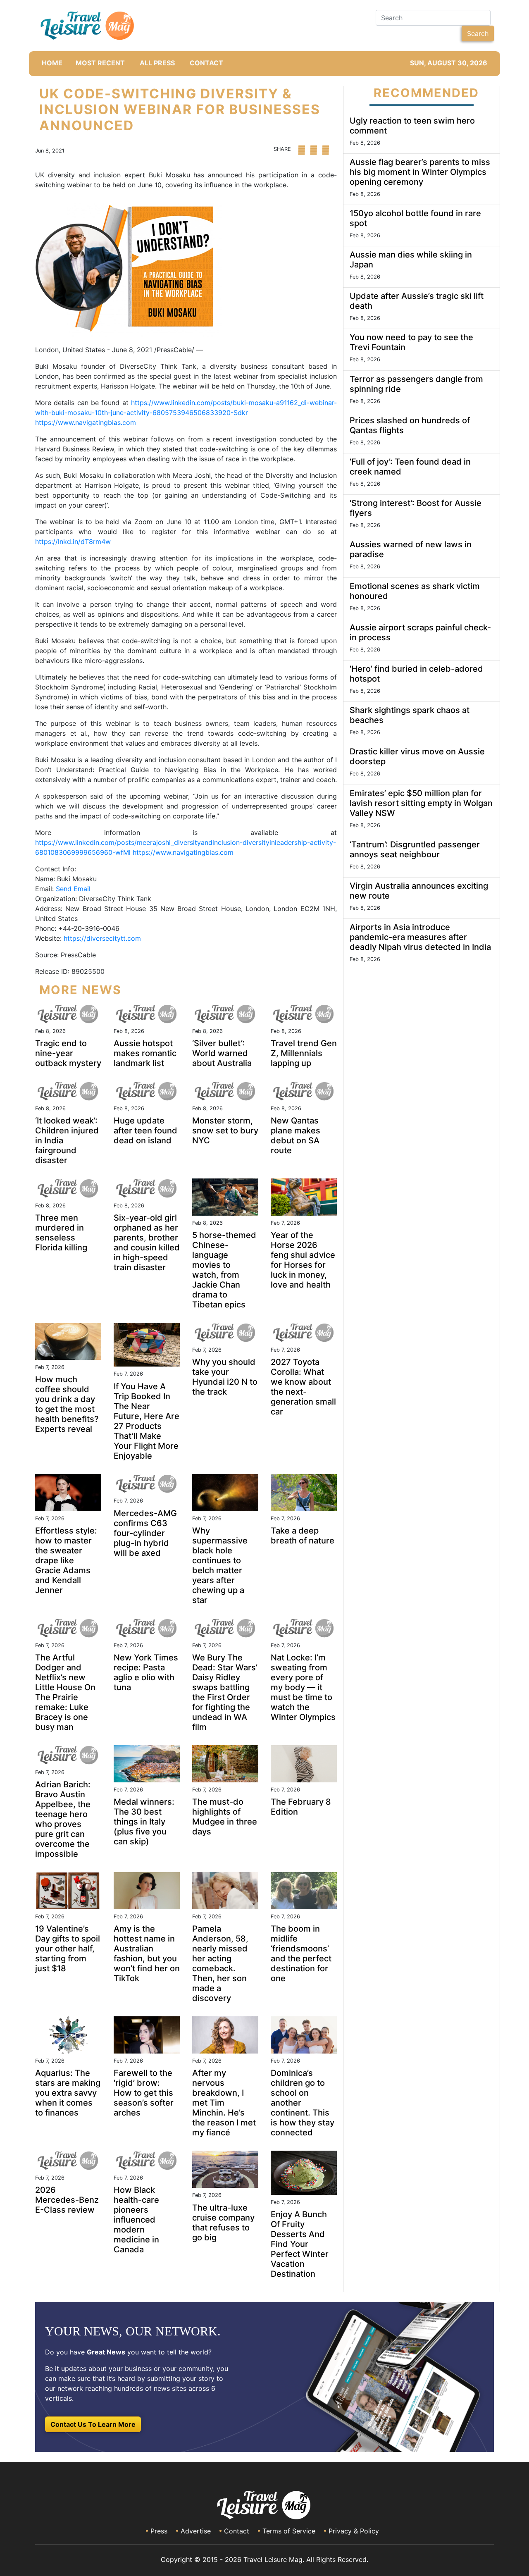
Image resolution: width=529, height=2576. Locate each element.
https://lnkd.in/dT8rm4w (73, 541)
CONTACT (206, 63)
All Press (157, 63)
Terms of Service (289, 2531)
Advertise (196, 2531)
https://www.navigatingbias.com (86, 422)
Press (159, 2531)
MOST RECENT (100, 63)
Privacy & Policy (354, 2531)
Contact (237, 2531)
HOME (52, 63)
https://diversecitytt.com (102, 938)
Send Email (73, 889)
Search (478, 33)
